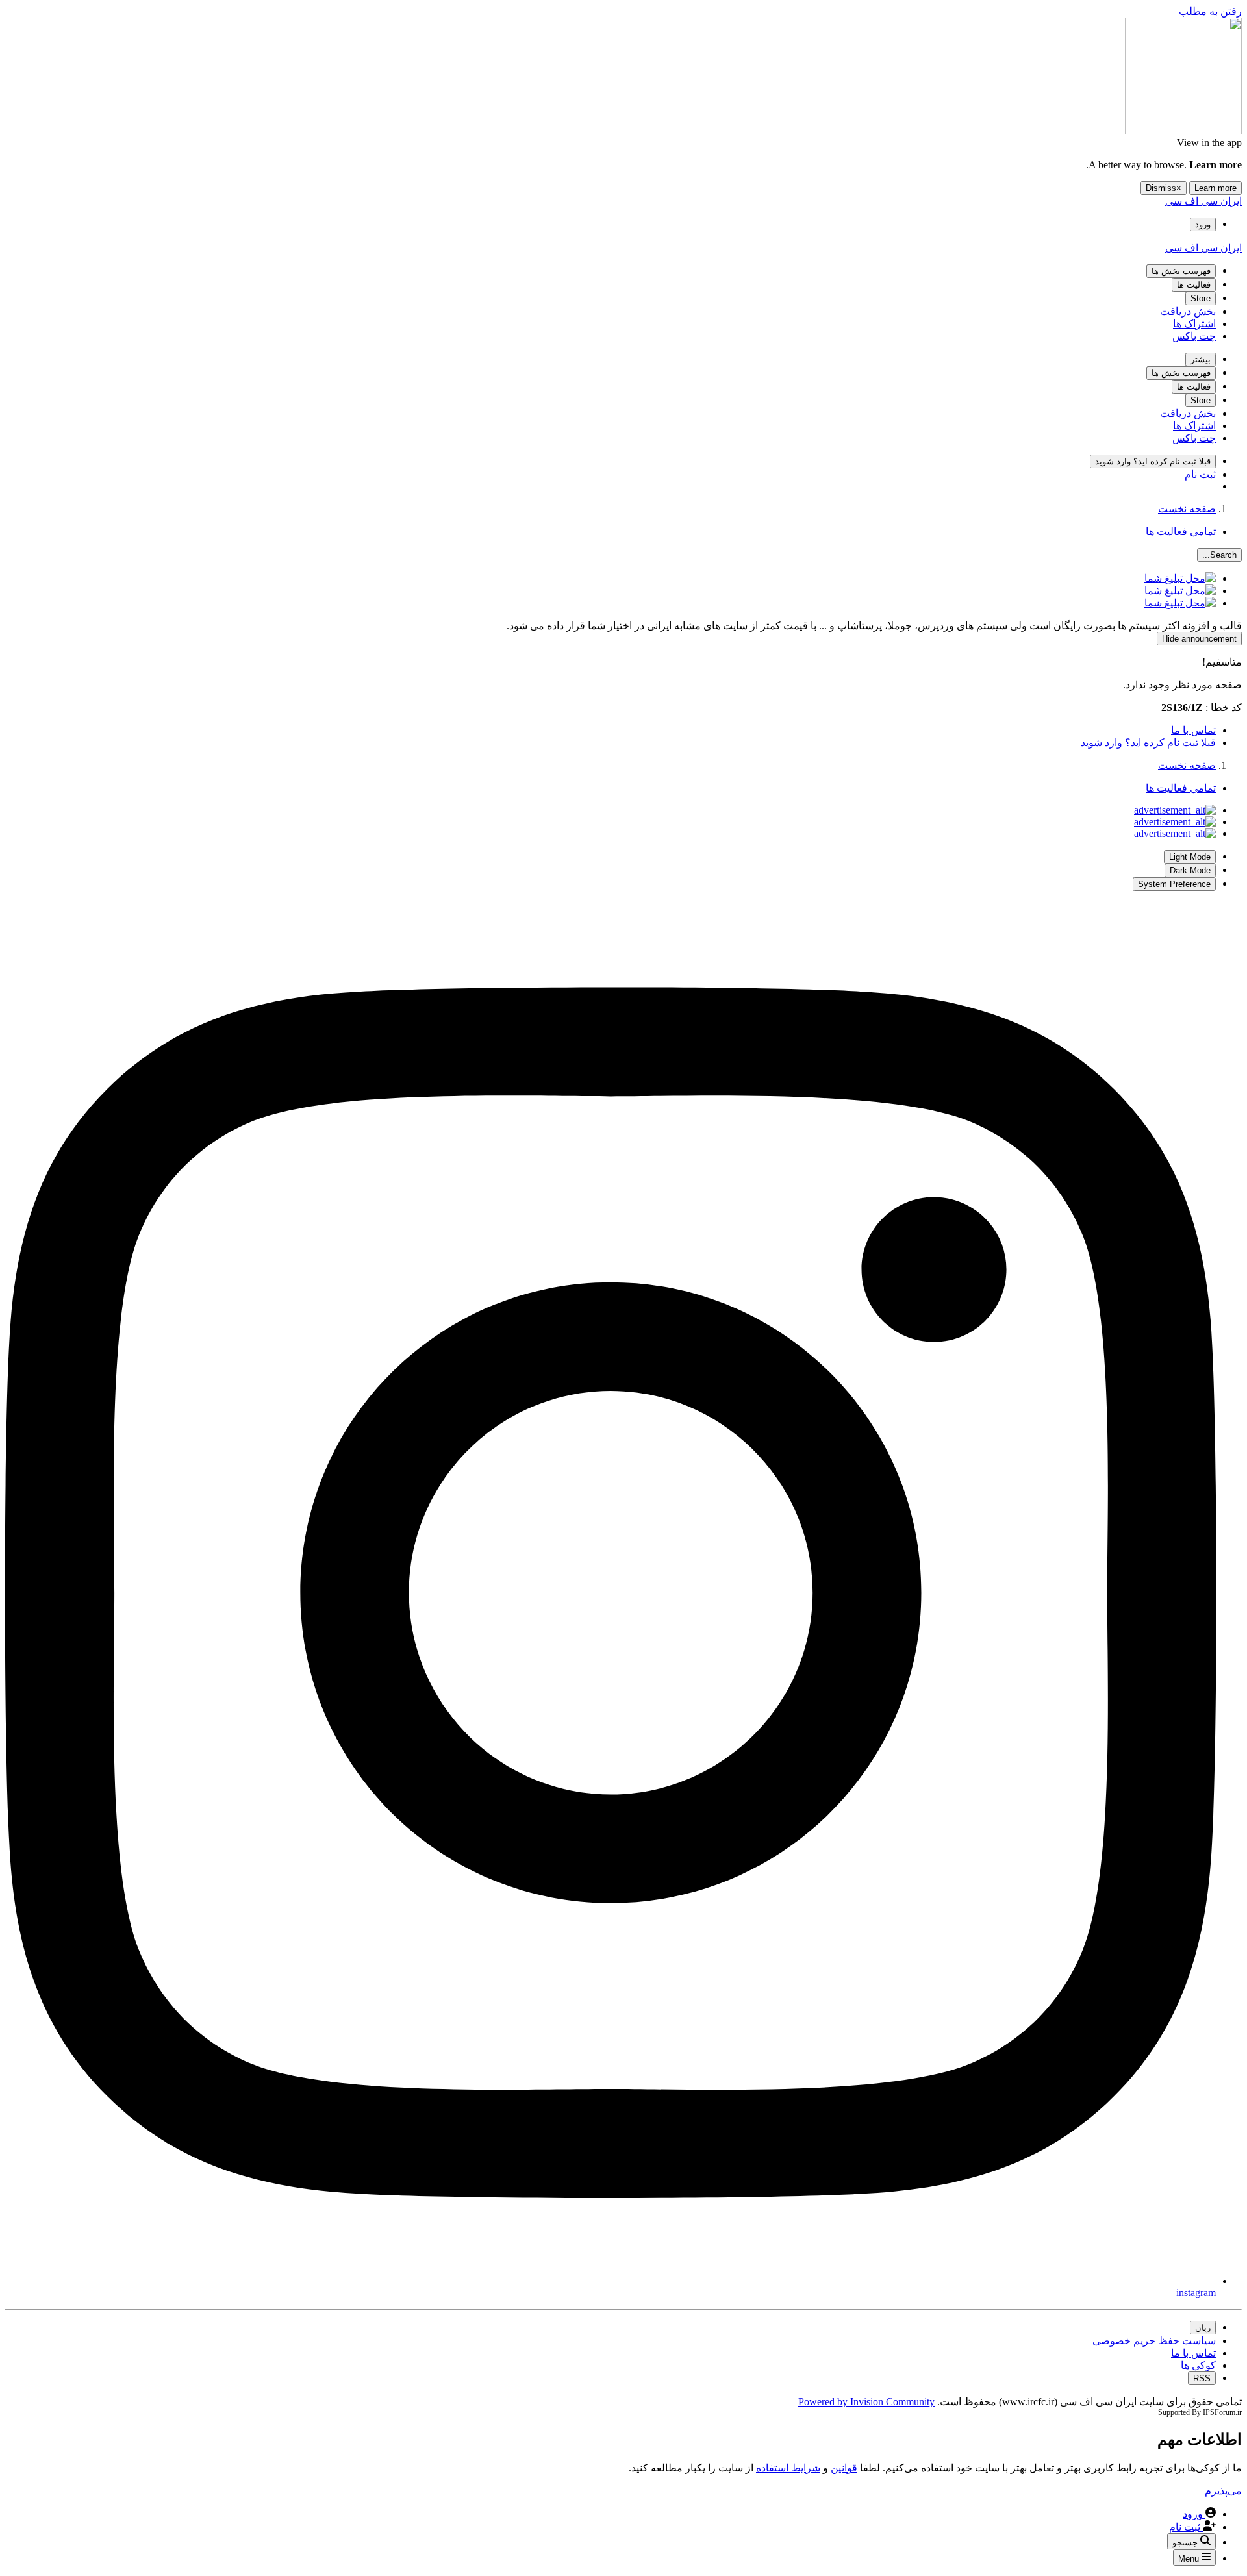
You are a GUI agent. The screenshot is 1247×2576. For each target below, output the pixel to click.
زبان (1203, 2328)
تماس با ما (1193, 730)
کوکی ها (1198, 2365)
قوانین (844, 2468)
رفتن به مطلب (1210, 11)
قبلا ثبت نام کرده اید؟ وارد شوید (1148, 743)
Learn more (1216, 188)
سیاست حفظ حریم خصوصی (1154, 2341)
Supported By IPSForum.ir (1200, 2412)
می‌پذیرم (1223, 2491)
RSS (1202, 2378)
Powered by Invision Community (866, 2402)
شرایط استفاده (788, 2468)
